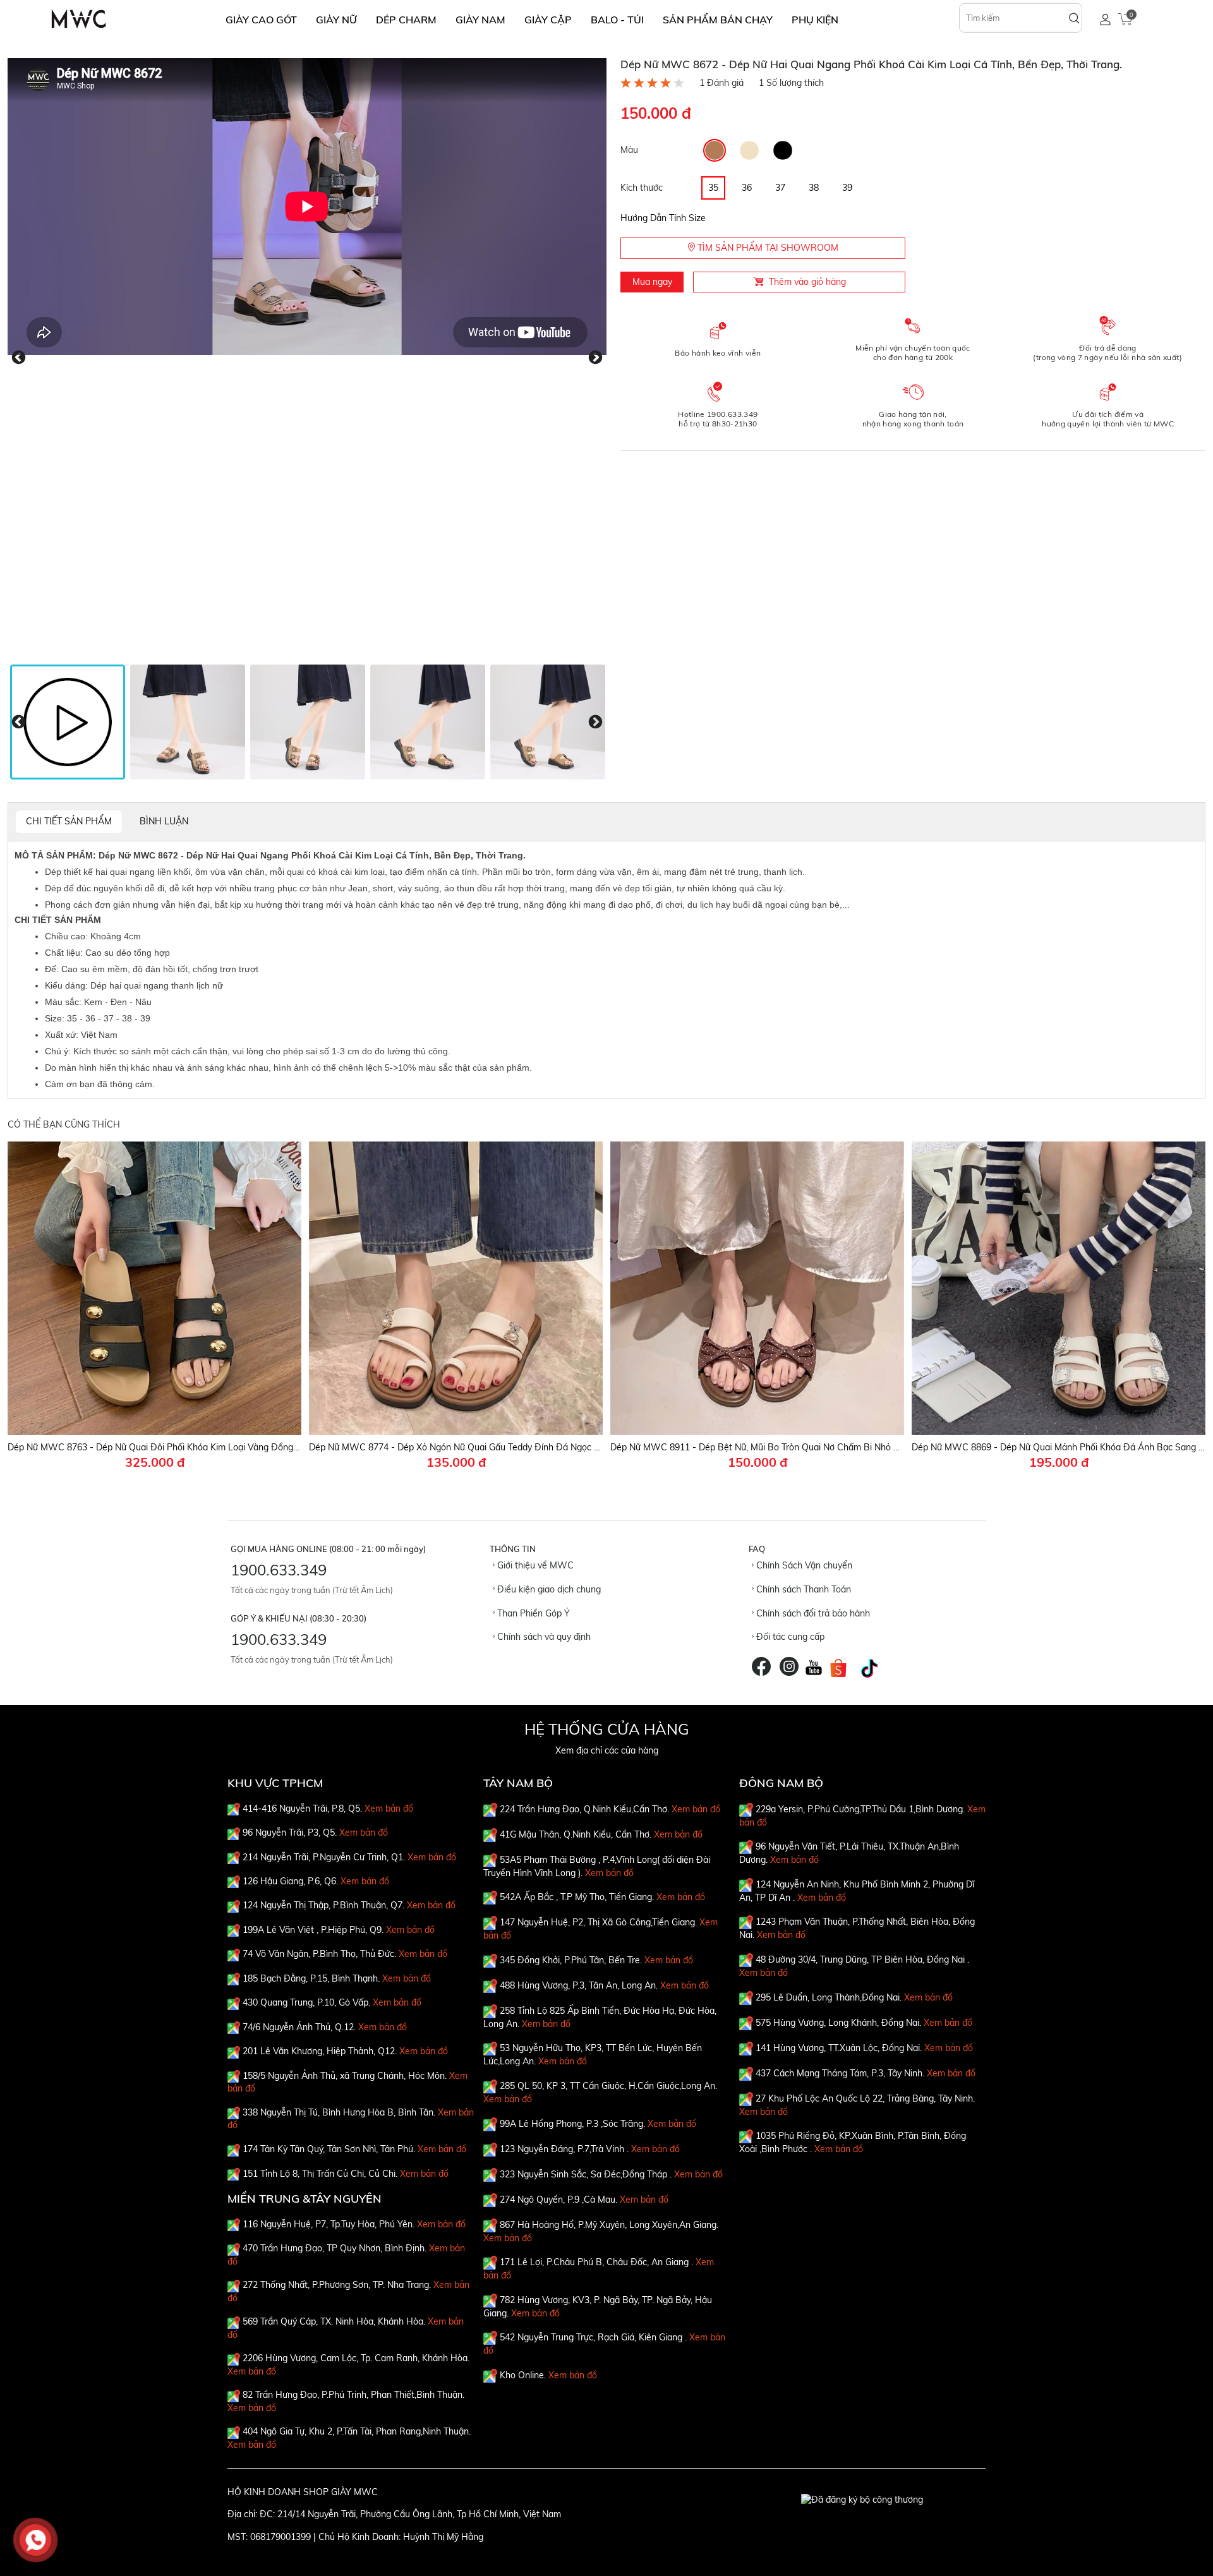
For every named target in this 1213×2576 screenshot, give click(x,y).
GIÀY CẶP (548, 20)
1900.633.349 (279, 1570)
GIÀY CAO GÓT (261, 20)
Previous (19, 358)
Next (595, 358)
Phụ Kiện (815, 20)
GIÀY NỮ (336, 20)
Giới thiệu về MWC (534, 1565)
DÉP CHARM (406, 20)
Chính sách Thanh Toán (802, 1589)
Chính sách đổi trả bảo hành (812, 1613)
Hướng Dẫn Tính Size (663, 218)
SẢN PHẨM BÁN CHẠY (718, 20)
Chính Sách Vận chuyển (803, 1565)
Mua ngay (652, 282)
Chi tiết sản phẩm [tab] (69, 821)
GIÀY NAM (480, 20)
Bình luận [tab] (164, 821)
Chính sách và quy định (543, 1637)
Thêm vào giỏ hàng (807, 282)
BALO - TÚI (617, 20)
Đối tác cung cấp (789, 1637)
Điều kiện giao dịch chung (548, 1589)
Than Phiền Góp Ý (532, 1613)
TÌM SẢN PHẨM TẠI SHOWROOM (767, 248)
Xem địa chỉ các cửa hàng (607, 1750)
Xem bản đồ (389, 1809)
